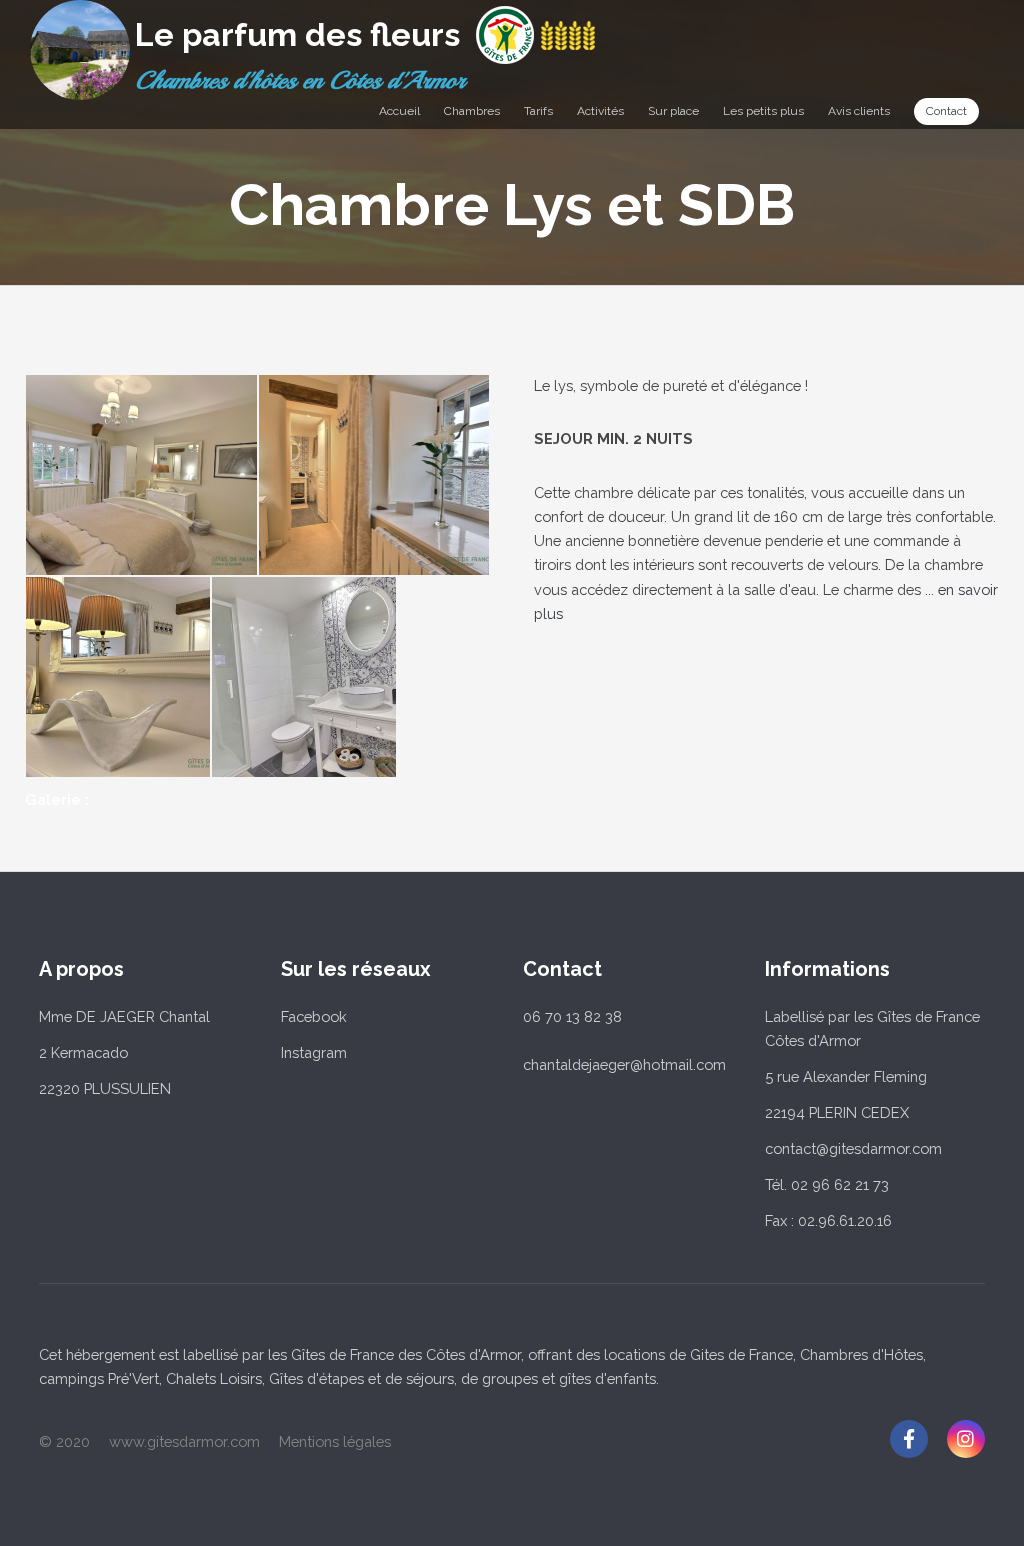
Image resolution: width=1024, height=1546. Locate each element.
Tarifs (538, 111)
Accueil (399, 111)
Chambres (472, 111)
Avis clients (859, 111)
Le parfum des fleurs (297, 35)
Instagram (314, 1052)
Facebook (314, 1016)
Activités (600, 111)
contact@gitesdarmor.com (853, 1148)
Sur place (673, 111)
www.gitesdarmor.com (184, 1441)
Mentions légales (335, 1441)
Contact (946, 111)
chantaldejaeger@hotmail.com (624, 1064)
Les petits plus (763, 111)
